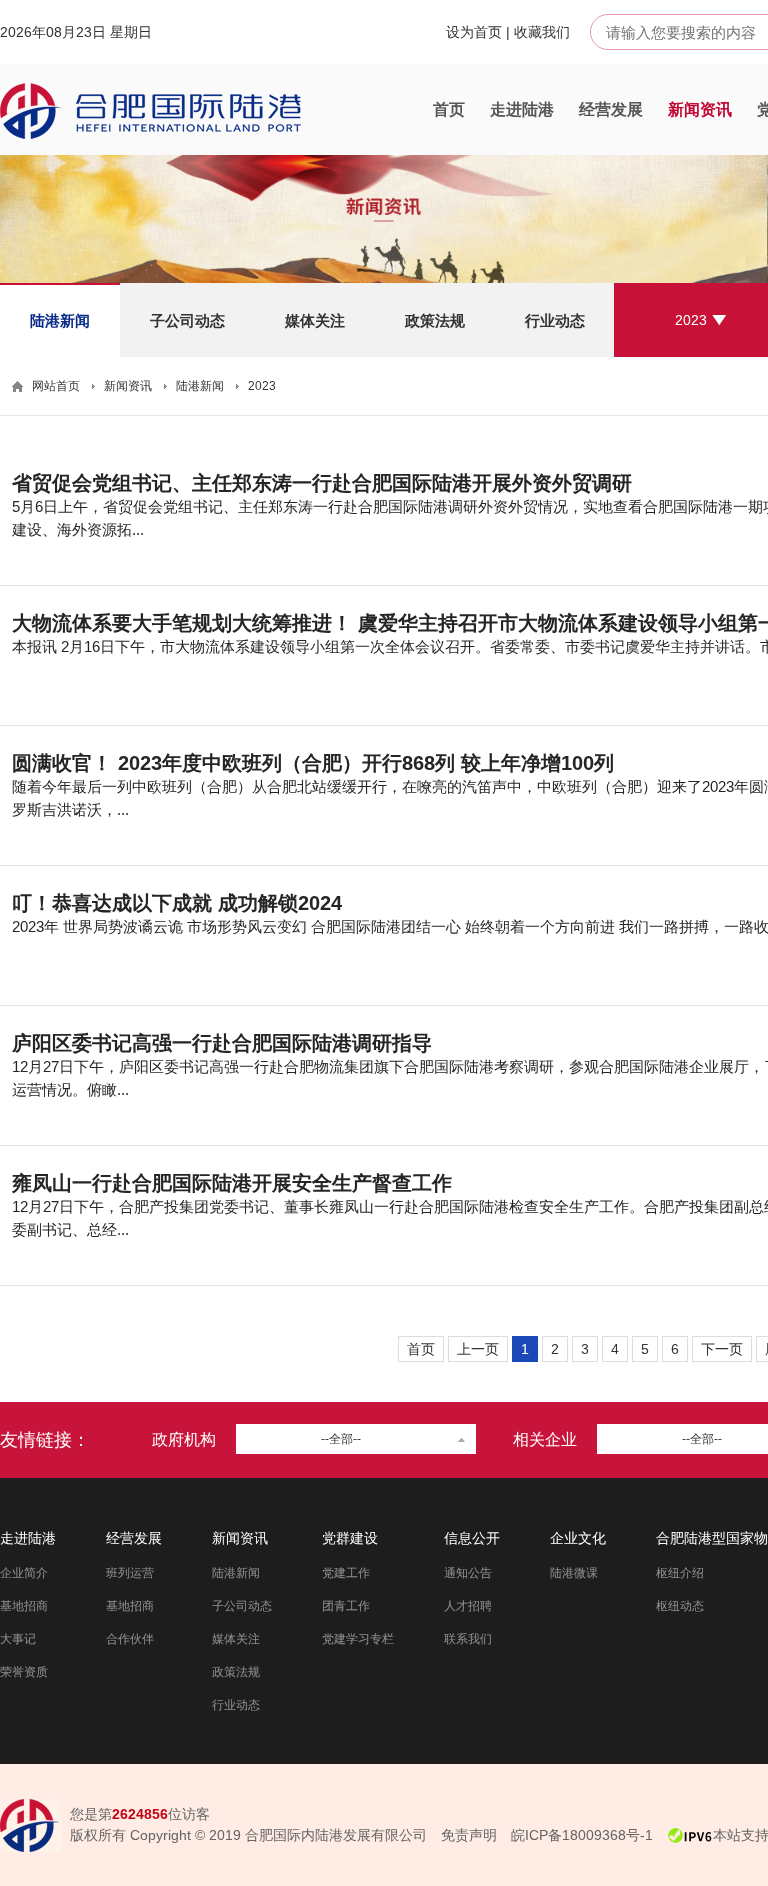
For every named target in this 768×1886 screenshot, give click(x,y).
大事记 (18, 1639)
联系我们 (468, 1639)
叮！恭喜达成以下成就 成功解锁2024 (177, 903)
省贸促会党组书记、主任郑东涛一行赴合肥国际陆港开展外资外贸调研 (322, 483)
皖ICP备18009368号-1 (582, 1835)
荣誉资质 (24, 1672)
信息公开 (472, 1538)
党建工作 (346, 1573)
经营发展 (611, 109)
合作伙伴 (130, 1639)
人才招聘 (468, 1606)
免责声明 (469, 1835)
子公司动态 (187, 320)
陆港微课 (574, 1573)
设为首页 (474, 32)
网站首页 (56, 386)
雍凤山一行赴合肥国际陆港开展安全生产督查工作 (232, 1183)
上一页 (478, 1349)
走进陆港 (522, 109)
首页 (449, 109)
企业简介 (24, 1573)
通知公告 (468, 1573)
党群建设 (350, 1538)
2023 (691, 320)
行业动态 (555, 320)
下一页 (722, 1349)
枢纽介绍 (680, 1573)
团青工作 (346, 1606)
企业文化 (578, 1538)
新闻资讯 (700, 109)
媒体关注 (315, 320)
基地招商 (24, 1606)
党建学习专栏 (358, 1639)
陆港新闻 (60, 320)
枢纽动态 (680, 1606)
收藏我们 (542, 32)
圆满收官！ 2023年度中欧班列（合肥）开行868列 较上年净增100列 (313, 763)
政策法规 (435, 320)
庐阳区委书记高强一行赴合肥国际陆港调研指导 (222, 1043)
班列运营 (130, 1573)
